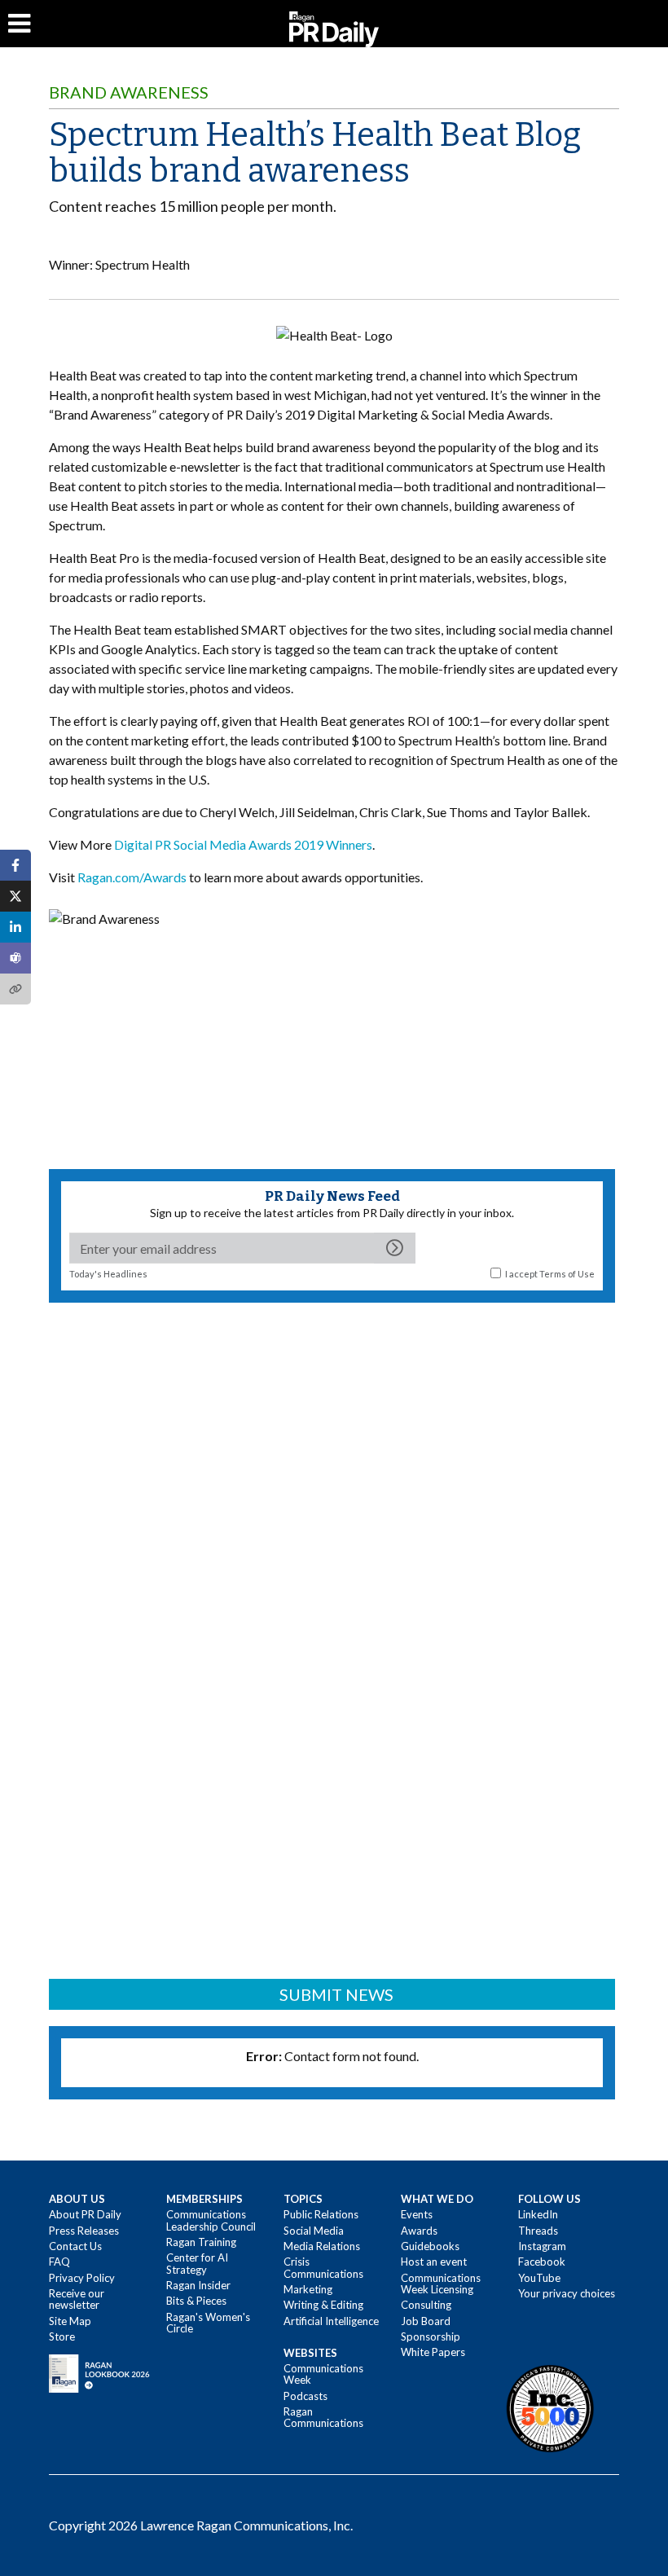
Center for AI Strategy (197, 2263)
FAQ (59, 2262)
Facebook (542, 2262)
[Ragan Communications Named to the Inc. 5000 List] (550, 2407)
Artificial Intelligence (331, 2321)
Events (417, 2214)
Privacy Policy (82, 2278)
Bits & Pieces (196, 2301)
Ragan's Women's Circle (208, 2323)
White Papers (433, 2352)
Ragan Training (201, 2242)
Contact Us (75, 2246)
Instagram (542, 2246)
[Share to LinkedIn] (15, 927)
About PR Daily (85, 2214)
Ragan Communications (323, 2417)
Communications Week (323, 2374)
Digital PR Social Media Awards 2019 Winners (243, 844)
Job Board (426, 2321)
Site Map (70, 2321)
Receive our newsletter (77, 2299)
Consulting (426, 2305)
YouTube (539, 2278)
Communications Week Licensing (441, 2284)
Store (62, 2336)
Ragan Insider (198, 2285)
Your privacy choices (567, 2293)
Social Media (314, 2231)
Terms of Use (567, 1274)
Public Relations (321, 2214)
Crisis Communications (323, 2267)
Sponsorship (431, 2336)
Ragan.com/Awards (132, 877)
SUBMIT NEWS (336, 1994)
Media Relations (322, 2246)
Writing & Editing (323, 2305)
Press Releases (84, 2231)
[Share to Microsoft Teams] (15, 958)
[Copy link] (15, 989)
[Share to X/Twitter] (15, 896)
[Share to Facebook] (15, 865)
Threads (538, 2231)
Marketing (308, 2289)
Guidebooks (430, 2246)
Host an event (434, 2262)
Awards (419, 2231)
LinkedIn (538, 2214)
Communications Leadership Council (211, 2220)
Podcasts (305, 2396)
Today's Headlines (108, 1274)
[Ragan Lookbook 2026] (99, 2372)
